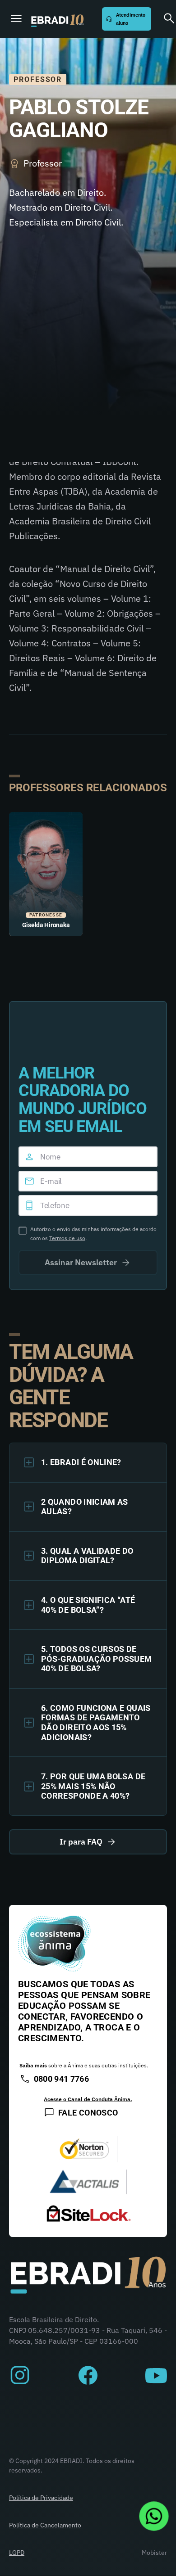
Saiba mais (33, 2065)
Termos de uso (67, 1238)
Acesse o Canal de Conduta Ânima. (88, 2099)
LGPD (17, 2553)
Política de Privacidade (41, 2498)
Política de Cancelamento (45, 2525)
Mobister (154, 2553)
